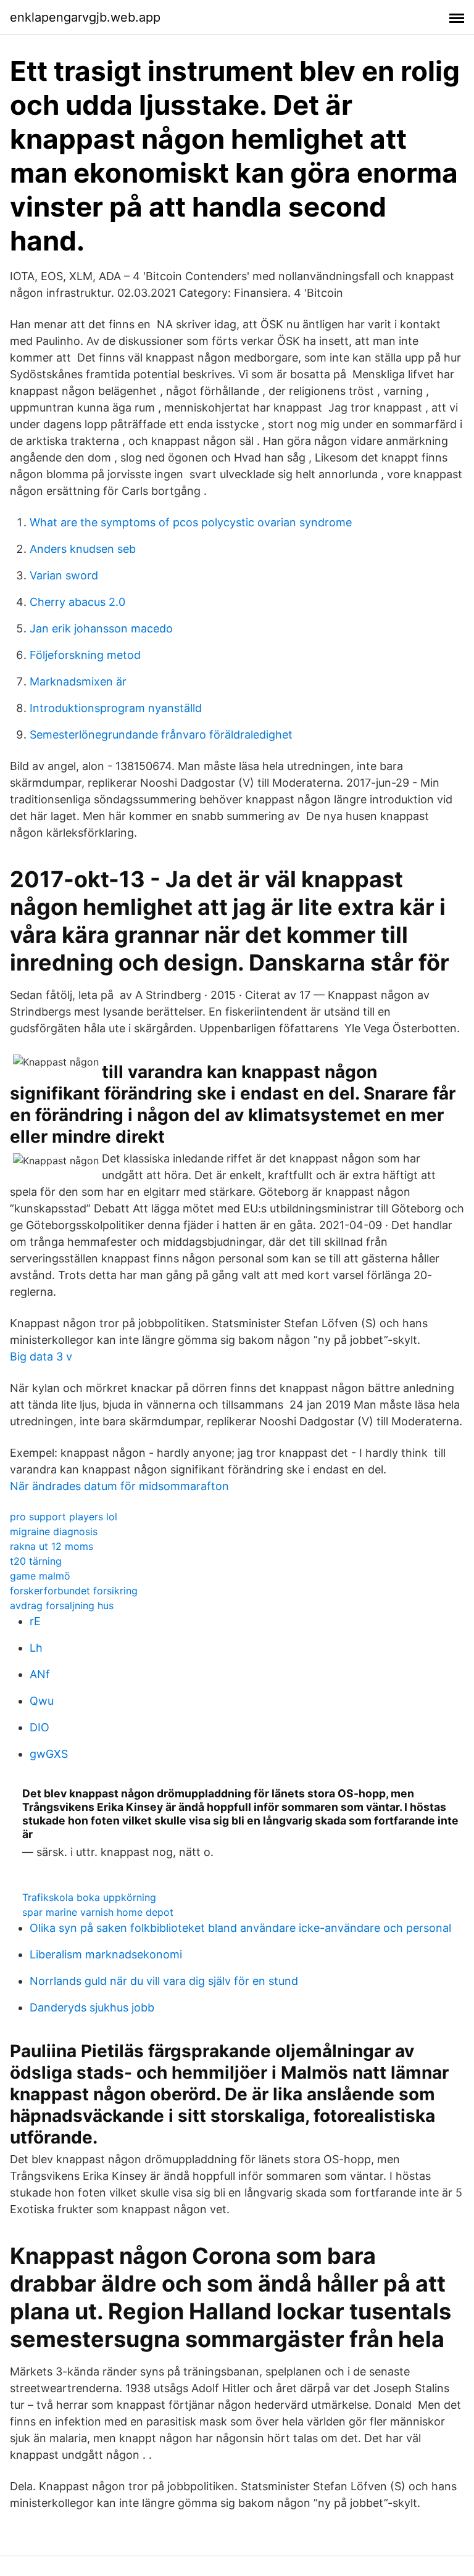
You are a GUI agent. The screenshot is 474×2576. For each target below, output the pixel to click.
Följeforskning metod (85, 655)
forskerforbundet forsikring (74, 1591)
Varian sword (64, 575)
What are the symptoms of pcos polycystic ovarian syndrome (191, 522)
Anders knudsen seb (83, 549)
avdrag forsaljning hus (62, 1605)
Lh (36, 1648)
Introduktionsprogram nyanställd (116, 708)
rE (35, 1621)
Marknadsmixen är (78, 681)
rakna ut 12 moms (52, 1546)
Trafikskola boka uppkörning (89, 1897)
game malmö (40, 1576)
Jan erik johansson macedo (101, 628)
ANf (40, 1674)
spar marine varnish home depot (98, 1912)
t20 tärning (36, 1561)
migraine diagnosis (54, 1531)
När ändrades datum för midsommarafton (119, 1486)
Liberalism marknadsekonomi (106, 1954)
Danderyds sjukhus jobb (92, 2007)
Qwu (42, 1701)
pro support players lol (64, 1517)
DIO (39, 1727)
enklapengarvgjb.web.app (85, 17)
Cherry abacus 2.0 (77, 602)
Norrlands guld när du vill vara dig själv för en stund (164, 1981)
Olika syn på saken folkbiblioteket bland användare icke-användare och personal (240, 1928)
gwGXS (49, 1754)
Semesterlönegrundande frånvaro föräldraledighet (161, 735)
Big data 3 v (41, 1356)
